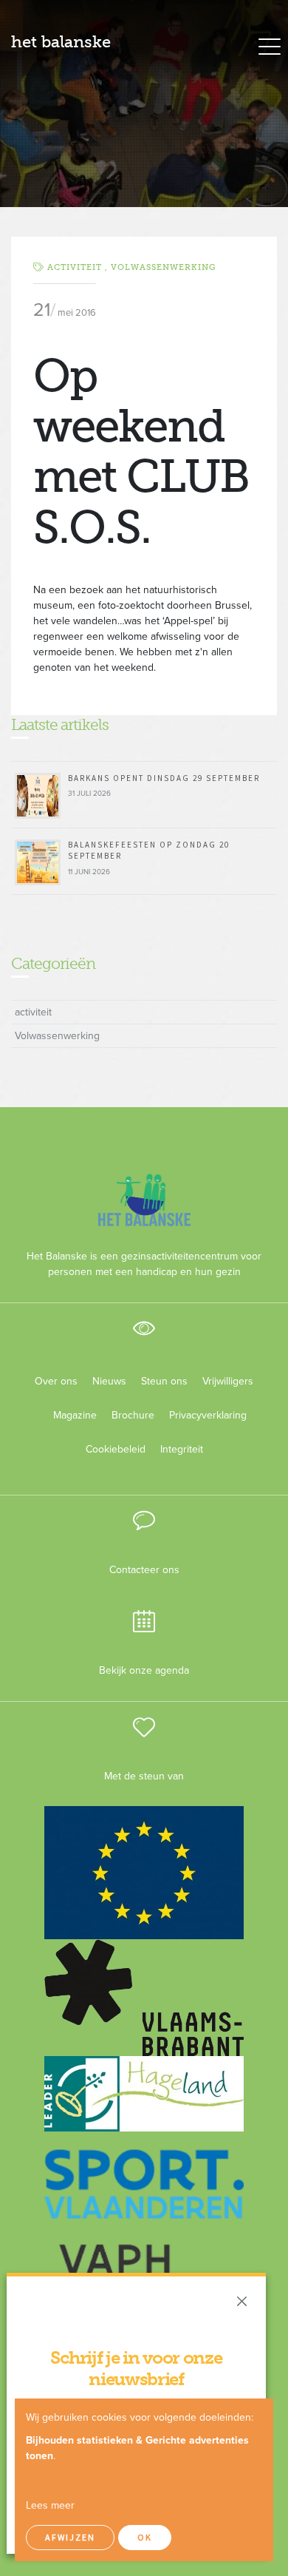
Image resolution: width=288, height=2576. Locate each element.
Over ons (56, 1381)
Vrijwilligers (228, 1381)
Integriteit (182, 1449)
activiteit (33, 1012)
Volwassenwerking (163, 267)
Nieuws (109, 1381)
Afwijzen (70, 2537)
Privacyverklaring (202, 1415)
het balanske (61, 42)
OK (145, 2537)
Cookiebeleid (116, 1449)
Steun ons (164, 1381)
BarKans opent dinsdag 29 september (164, 778)
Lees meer (50, 2505)
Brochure (133, 1415)
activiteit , (79, 267)
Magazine (75, 1415)
